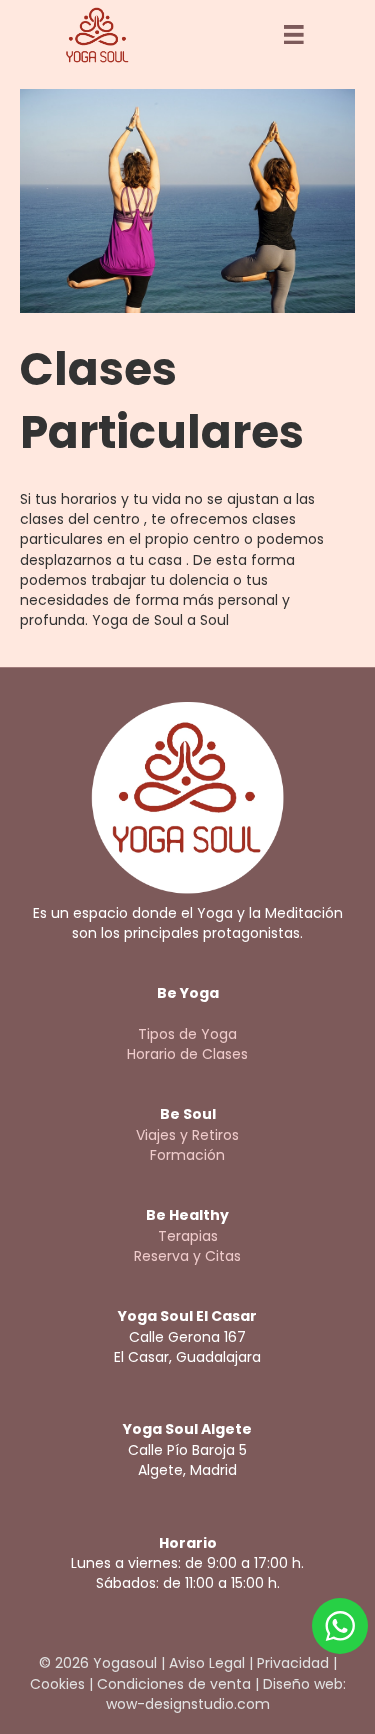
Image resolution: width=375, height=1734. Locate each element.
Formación (187, 1155)
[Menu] (294, 35)
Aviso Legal (207, 1663)
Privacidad (293, 1663)
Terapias (188, 1236)
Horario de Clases (187, 1054)
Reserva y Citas (187, 1256)
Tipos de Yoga (187, 1034)
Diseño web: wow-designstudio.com (226, 1694)
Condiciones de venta (174, 1684)
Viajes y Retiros (187, 1135)
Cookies (57, 1684)
